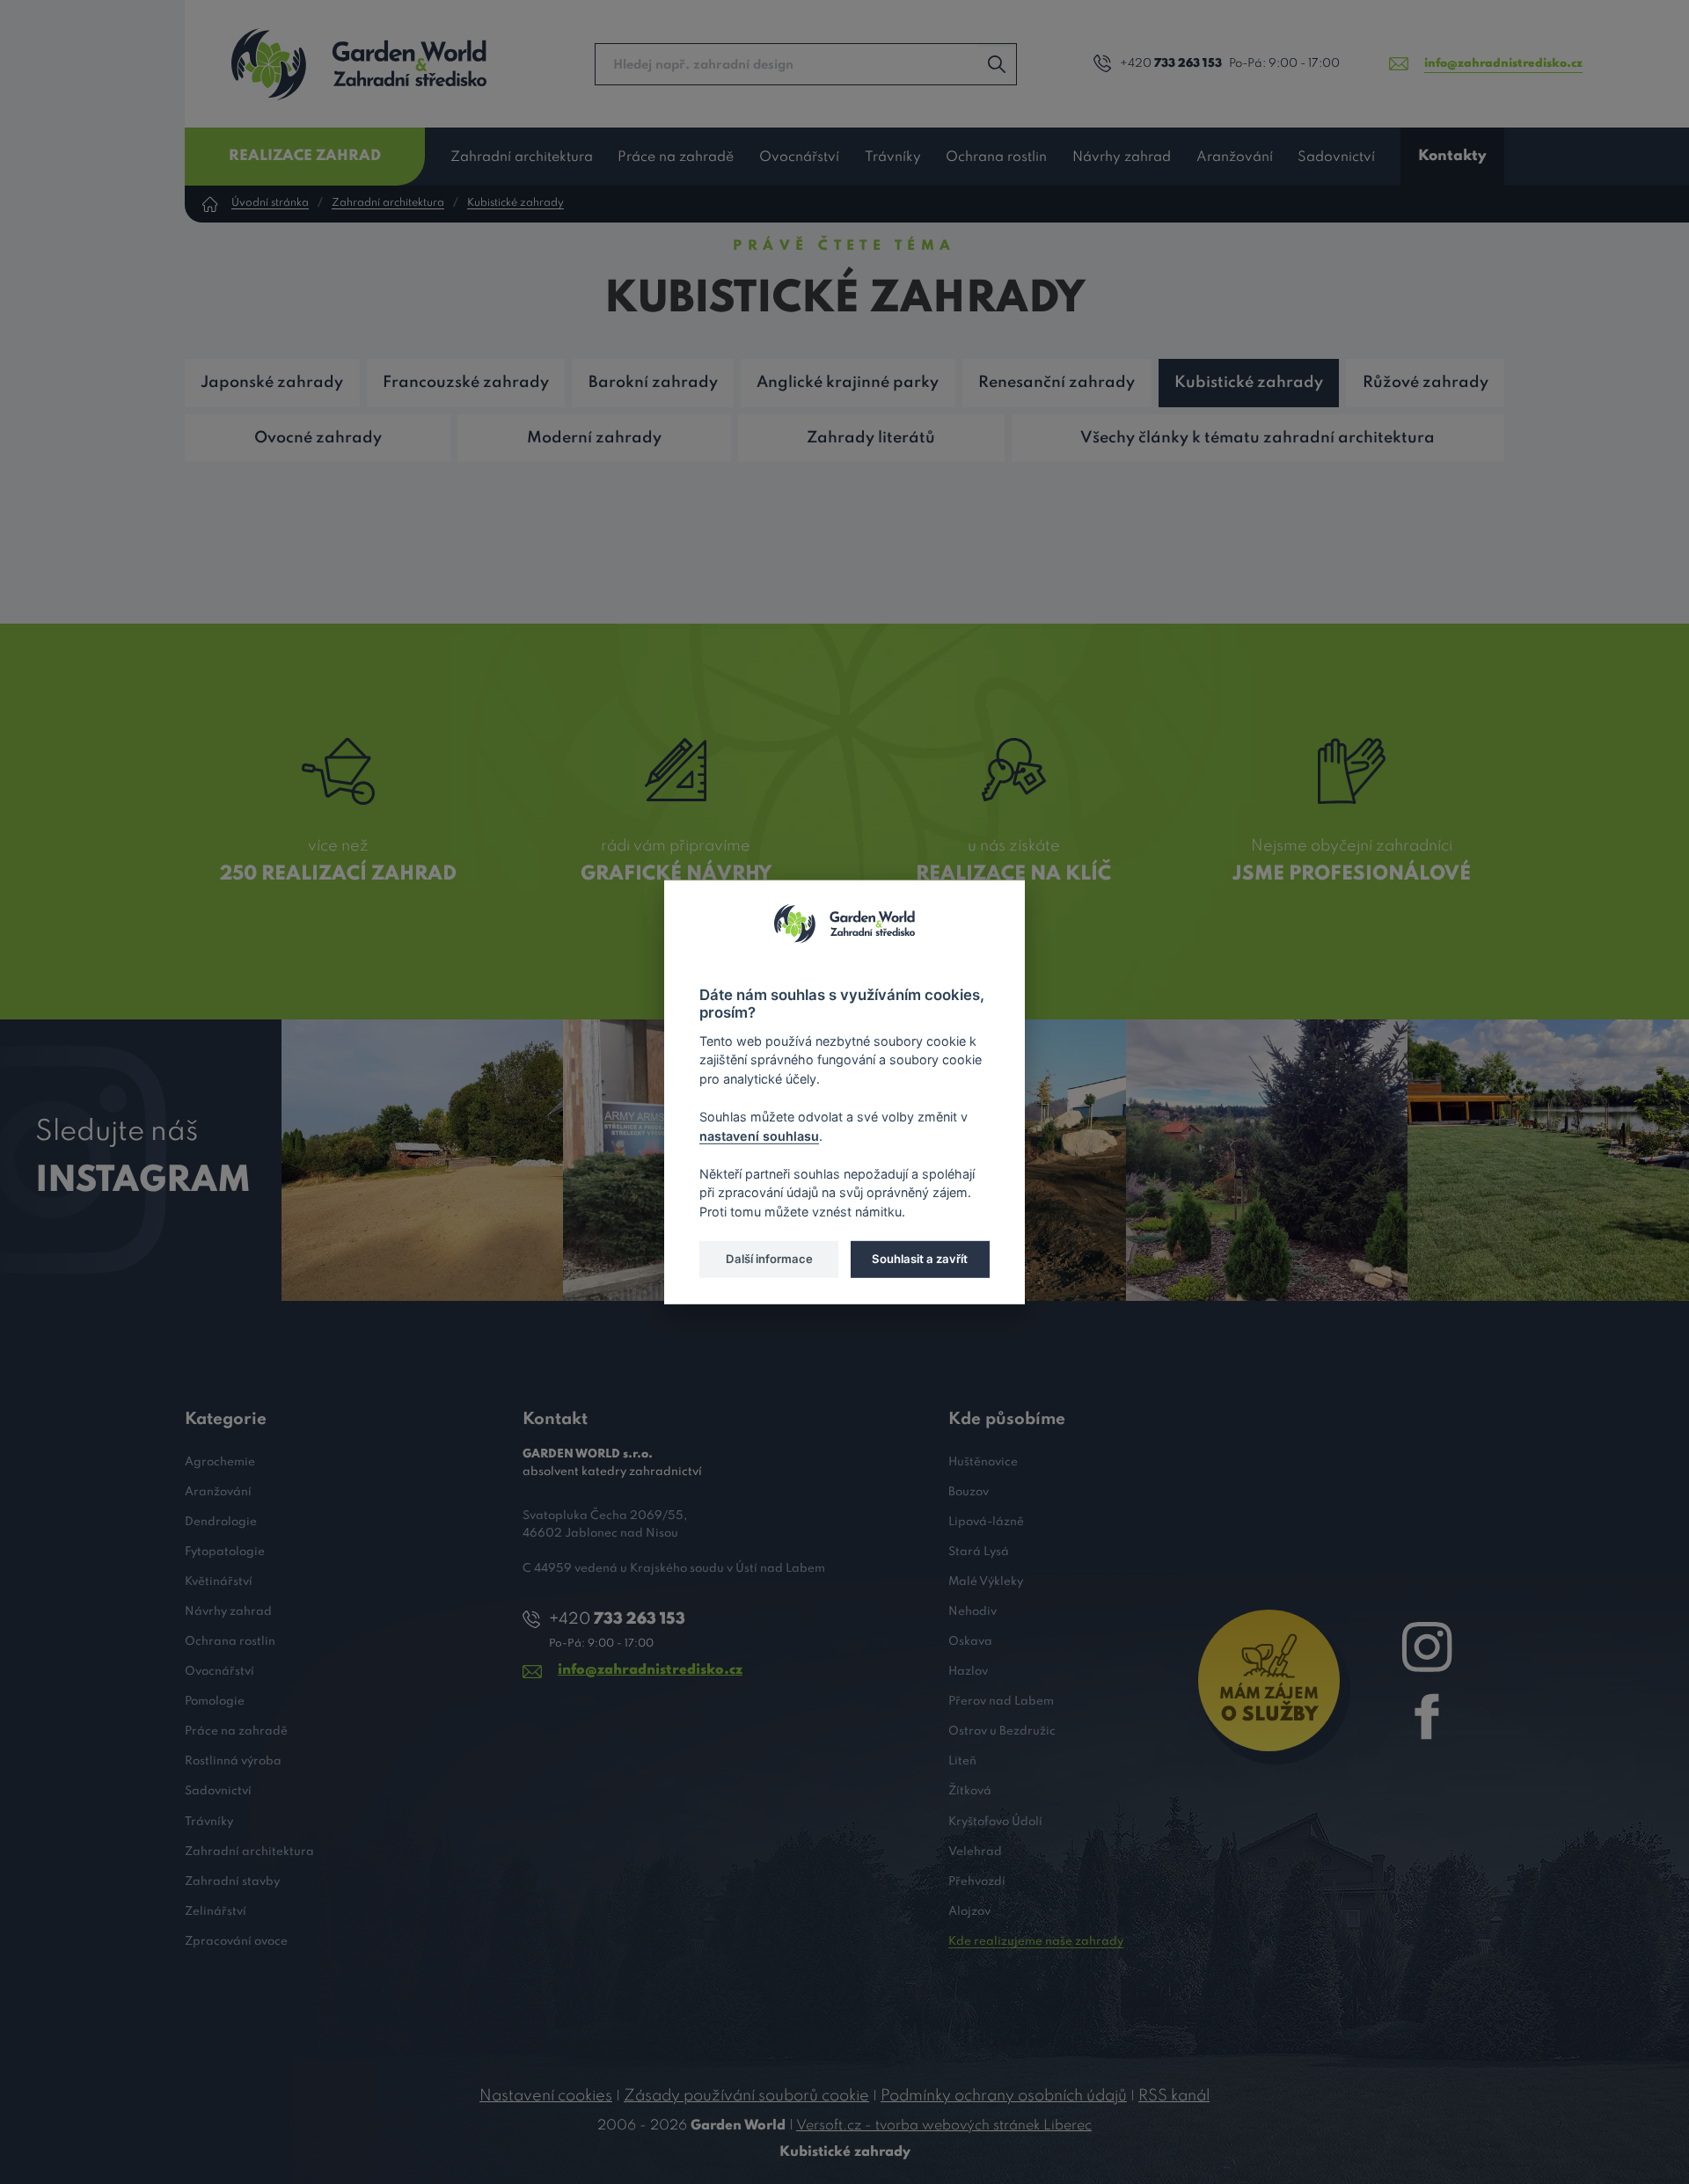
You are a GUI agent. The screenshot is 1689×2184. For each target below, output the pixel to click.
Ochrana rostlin (996, 157)
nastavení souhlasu (759, 1135)
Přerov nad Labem (1001, 1702)
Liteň (962, 1761)
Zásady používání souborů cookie (746, 2096)
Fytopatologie (225, 1552)
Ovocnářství (799, 157)
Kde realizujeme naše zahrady (1036, 1942)
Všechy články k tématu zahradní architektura (1258, 438)
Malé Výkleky (986, 1582)
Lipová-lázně (986, 1522)
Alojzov (969, 1912)
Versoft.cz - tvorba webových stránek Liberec (944, 2126)
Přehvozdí (977, 1882)
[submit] (997, 64)
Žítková (970, 1791)
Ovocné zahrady (318, 438)
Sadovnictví (1336, 157)
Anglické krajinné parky (848, 383)
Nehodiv (972, 1612)
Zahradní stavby (232, 1882)
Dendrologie (221, 1522)
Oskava (970, 1642)
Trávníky (893, 157)
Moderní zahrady (594, 438)
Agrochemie (220, 1462)
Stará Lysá (979, 1552)
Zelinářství (216, 1912)
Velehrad (975, 1852)
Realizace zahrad (305, 156)
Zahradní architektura (522, 157)
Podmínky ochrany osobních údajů (1004, 2096)
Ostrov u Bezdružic (1002, 1731)
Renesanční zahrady (1057, 383)
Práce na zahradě (676, 157)
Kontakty (1452, 156)
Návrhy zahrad (1122, 157)
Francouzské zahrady (466, 383)
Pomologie (215, 1702)
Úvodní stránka (270, 203)
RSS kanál (1174, 2096)
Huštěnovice (983, 1462)
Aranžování (1235, 157)
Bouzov (969, 1492)
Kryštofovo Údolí (995, 1822)
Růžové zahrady (1426, 383)
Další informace (769, 1259)
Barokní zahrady (653, 383)
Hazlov (968, 1672)
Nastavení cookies (546, 2096)
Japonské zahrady (272, 383)
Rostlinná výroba (233, 1761)
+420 (1171, 64)
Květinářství (219, 1582)
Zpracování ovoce (236, 1942)
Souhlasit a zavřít (920, 1259)
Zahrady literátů (871, 438)
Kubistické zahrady (515, 203)
